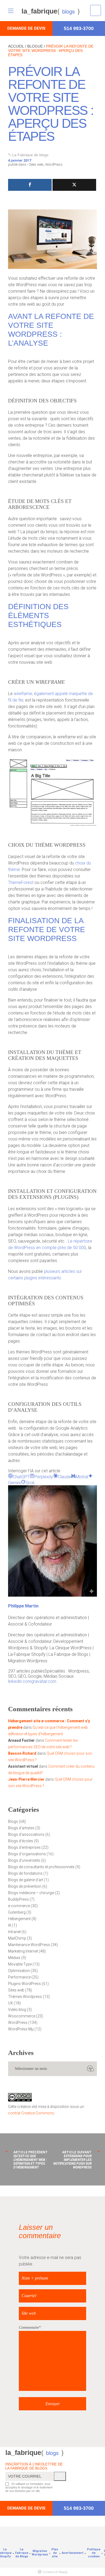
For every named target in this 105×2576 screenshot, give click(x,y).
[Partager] (30, 185)
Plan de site (55, 2553)
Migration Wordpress (40, 2553)
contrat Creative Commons (31, 2113)
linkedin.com (20, 1681)
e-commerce (19, 1906)
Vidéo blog (17, 2010)
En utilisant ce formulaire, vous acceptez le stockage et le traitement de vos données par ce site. (29, 2487)
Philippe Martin (23, 1606)
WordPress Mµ (21, 2029)
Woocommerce (22, 2016)
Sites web (36, 164)
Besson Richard (22, 1753)
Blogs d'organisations (27, 1854)
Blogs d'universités (24, 1860)
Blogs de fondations (25, 1873)
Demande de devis (26, 28)
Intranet (14, 1932)
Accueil (16, 46)
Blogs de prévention (25, 1886)
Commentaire (29, 2328)
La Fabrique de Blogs (22, 2553)
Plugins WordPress (24, 1984)
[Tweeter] (74, 185)
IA (10, 1925)
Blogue (35, 46)
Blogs (13, 1821)
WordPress (54, 164)
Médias (14, 1958)
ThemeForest (21, 882)
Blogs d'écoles (21, 1841)
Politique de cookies (94, 2553)
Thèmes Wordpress (25, 1997)
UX (10, 2003)
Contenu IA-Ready (55, 2572)
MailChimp (17, 1938)
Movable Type (20, 1964)
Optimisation (19, 1971)
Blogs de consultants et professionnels (41, 1867)
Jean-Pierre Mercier (26, 1779)
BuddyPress (18, 1899)
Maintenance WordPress (29, 1945)
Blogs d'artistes (21, 1828)
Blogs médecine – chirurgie (31, 1893)
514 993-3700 (79, 28)
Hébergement (19, 1919)
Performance (19, 1977)
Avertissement (73, 2553)
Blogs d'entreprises (24, 1847)
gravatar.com (44, 1681)
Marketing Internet (23, 1951)
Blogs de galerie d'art (26, 1880)
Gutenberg (17, 1912)
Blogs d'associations (26, 1834)
